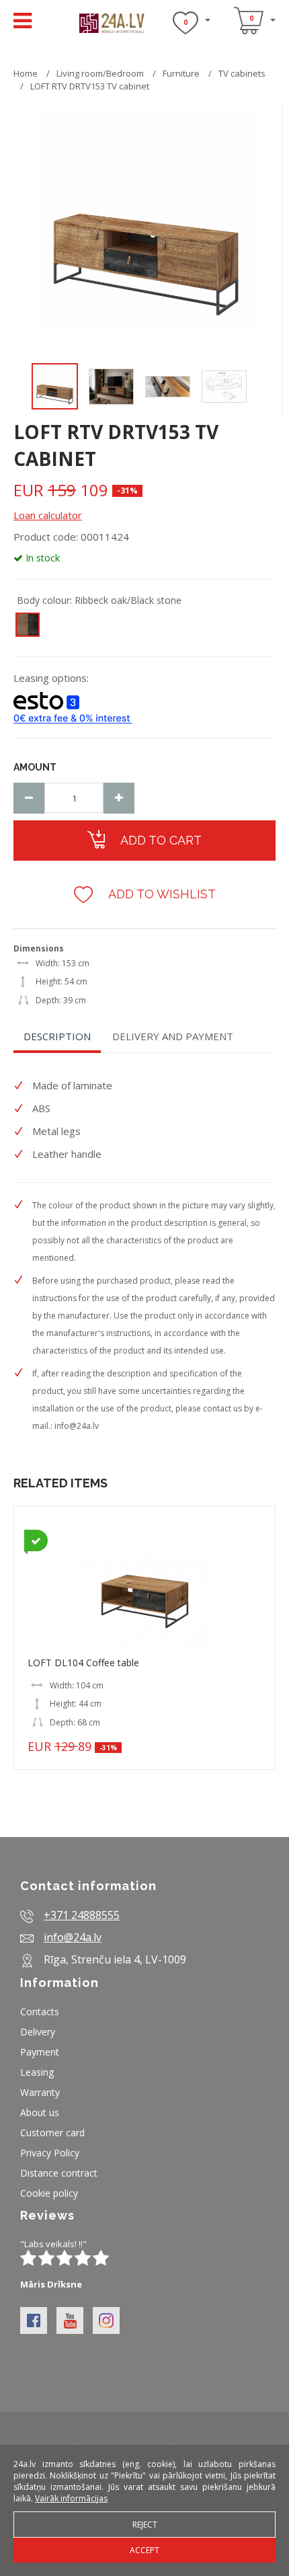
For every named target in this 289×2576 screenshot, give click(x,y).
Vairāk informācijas (71, 2498)
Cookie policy (49, 2193)
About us (40, 2112)
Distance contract (59, 2173)
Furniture (182, 73)
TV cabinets (242, 73)
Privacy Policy (50, 2153)
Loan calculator (48, 515)
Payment (40, 2052)
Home (26, 73)
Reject (145, 2525)
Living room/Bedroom (100, 73)
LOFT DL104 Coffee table (83, 1663)
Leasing (37, 2072)
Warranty (40, 2092)
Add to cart (160, 840)
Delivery (38, 2032)
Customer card (52, 2133)
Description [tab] (57, 1036)
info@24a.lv (77, 1426)
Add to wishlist (161, 894)
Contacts (40, 2012)
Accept (144, 2550)
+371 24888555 (82, 1915)
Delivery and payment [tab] (173, 1036)
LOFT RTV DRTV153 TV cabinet (90, 86)
